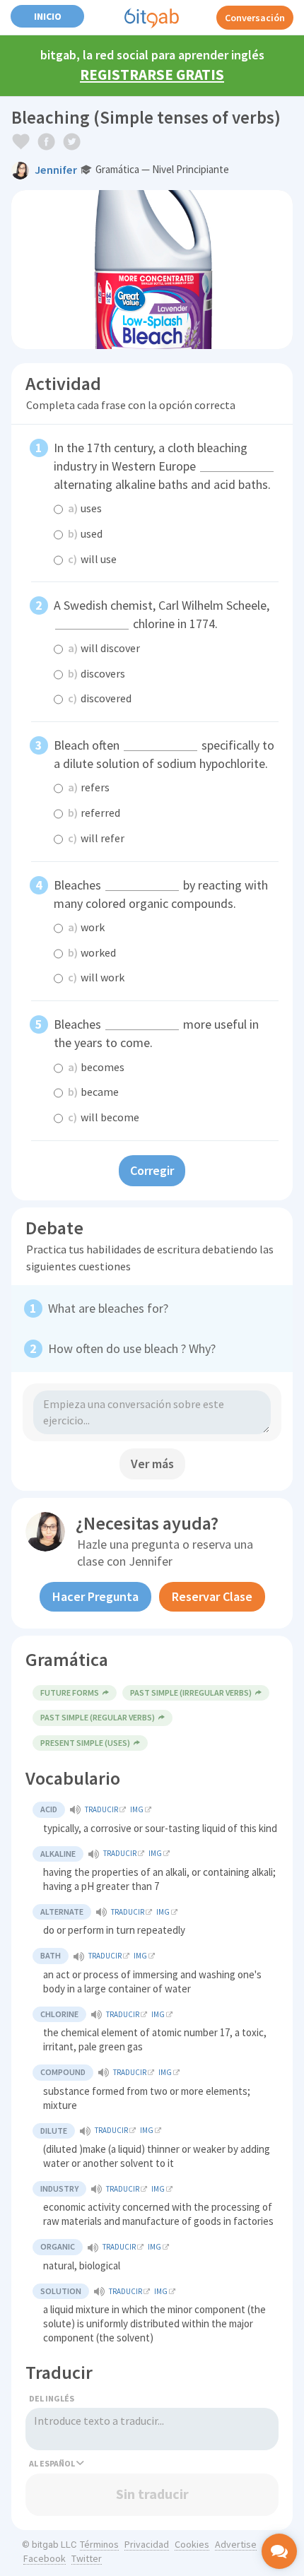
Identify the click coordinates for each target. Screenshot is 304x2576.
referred (94, 813)
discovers (97, 673)
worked (92, 952)
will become (104, 1117)
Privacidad (147, 2544)
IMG (137, 1809)
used (85, 533)
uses (85, 508)
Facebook (45, 2558)
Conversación (255, 18)
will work (96, 977)
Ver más (152, 1464)
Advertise (236, 2544)
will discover (104, 648)
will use (92, 559)
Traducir (101, 1809)
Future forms (70, 1692)
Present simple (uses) (85, 1743)
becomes (96, 1067)
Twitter (87, 2558)
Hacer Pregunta (95, 1596)
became (93, 1092)
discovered (100, 698)
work (86, 927)
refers (89, 787)
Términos (99, 2544)
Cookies (192, 2544)
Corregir (152, 1170)
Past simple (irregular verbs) (191, 1692)
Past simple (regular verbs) (98, 1717)
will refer (96, 838)
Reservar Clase (212, 1596)
